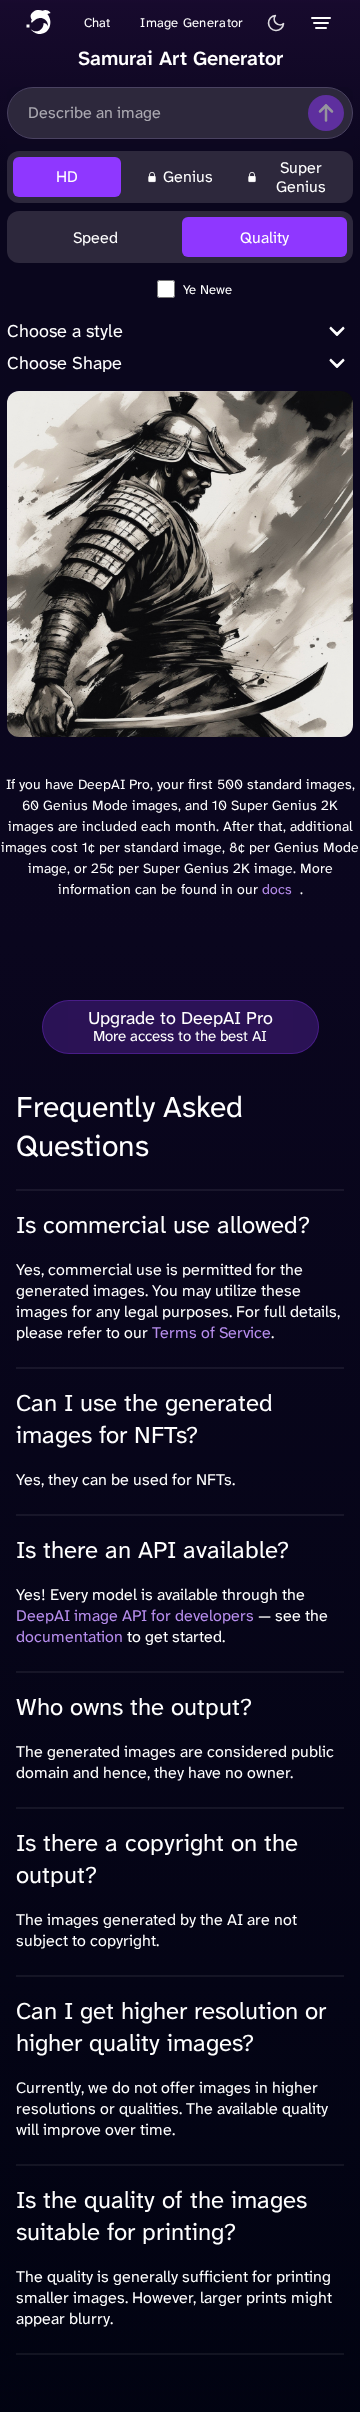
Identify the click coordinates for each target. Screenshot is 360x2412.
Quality (264, 237)
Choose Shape (64, 363)
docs (277, 889)
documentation (69, 1636)
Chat (97, 22)
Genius (188, 176)
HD (67, 176)
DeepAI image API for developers (135, 1615)
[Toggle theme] (276, 23)
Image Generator (191, 22)
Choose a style (65, 331)
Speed (95, 237)
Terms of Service (211, 1332)
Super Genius (301, 177)
